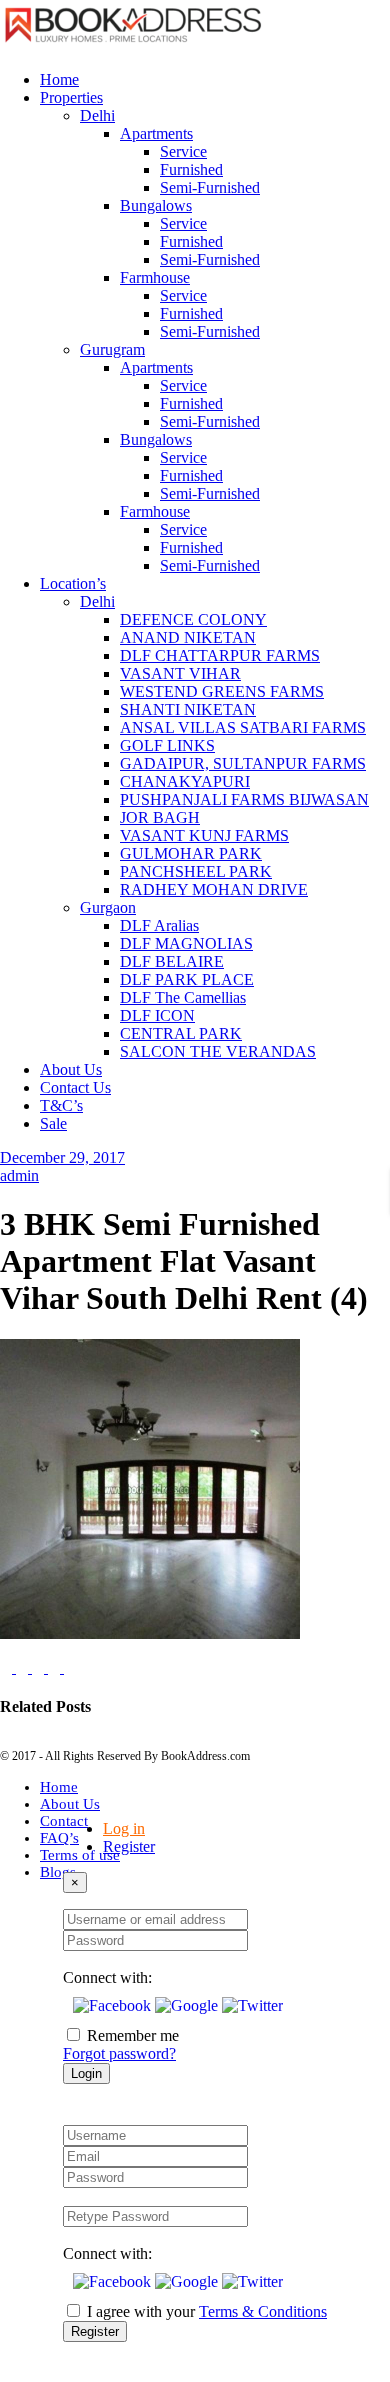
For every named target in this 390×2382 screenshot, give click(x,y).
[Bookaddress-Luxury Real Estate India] (133, 45)
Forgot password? (119, 2053)
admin (19, 1175)
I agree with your (207, 2311)
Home (59, 1787)
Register (129, 1846)
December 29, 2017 (62, 1157)
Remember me (133, 2035)
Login (86, 2073)
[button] (114, 2005)
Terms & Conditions (263, 2311)
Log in (124, 1828)
